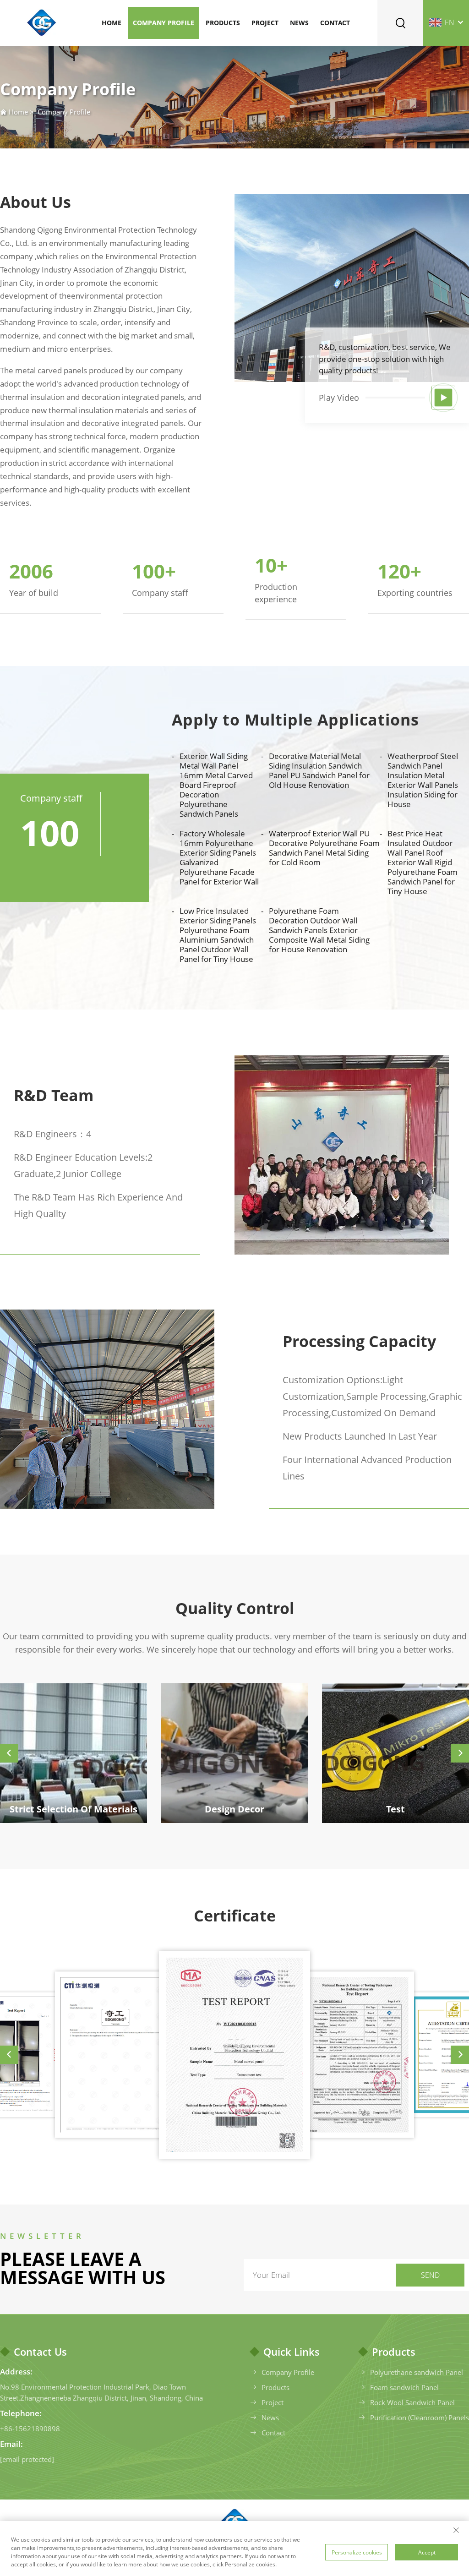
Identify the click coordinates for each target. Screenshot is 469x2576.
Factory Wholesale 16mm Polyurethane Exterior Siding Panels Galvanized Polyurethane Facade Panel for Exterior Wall (219, 857)
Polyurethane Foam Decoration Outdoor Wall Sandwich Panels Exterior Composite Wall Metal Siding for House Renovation (319, 930)
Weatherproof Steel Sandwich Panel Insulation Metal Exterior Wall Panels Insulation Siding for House (423, 780)
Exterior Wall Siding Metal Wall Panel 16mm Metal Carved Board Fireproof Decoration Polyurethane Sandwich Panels (216, 785)
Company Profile (164, 23)
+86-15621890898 (30, 2429)
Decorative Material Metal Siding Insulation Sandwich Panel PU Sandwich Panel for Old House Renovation (319, 770)
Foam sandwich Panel (404, 2387)
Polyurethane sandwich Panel (417, 2372)
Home (112, 23)
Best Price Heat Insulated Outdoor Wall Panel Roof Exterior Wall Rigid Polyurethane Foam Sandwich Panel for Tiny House (423, 862)
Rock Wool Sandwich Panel (412, 2402)
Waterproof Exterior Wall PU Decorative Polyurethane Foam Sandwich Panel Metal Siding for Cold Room (324, 848)
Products (223, 23)
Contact (335, 23)
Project (265, 23)
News (299, 23)
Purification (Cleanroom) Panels (420, 2418)
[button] (9, 1753)
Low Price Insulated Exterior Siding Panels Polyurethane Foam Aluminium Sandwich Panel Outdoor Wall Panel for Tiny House (218, 935)
